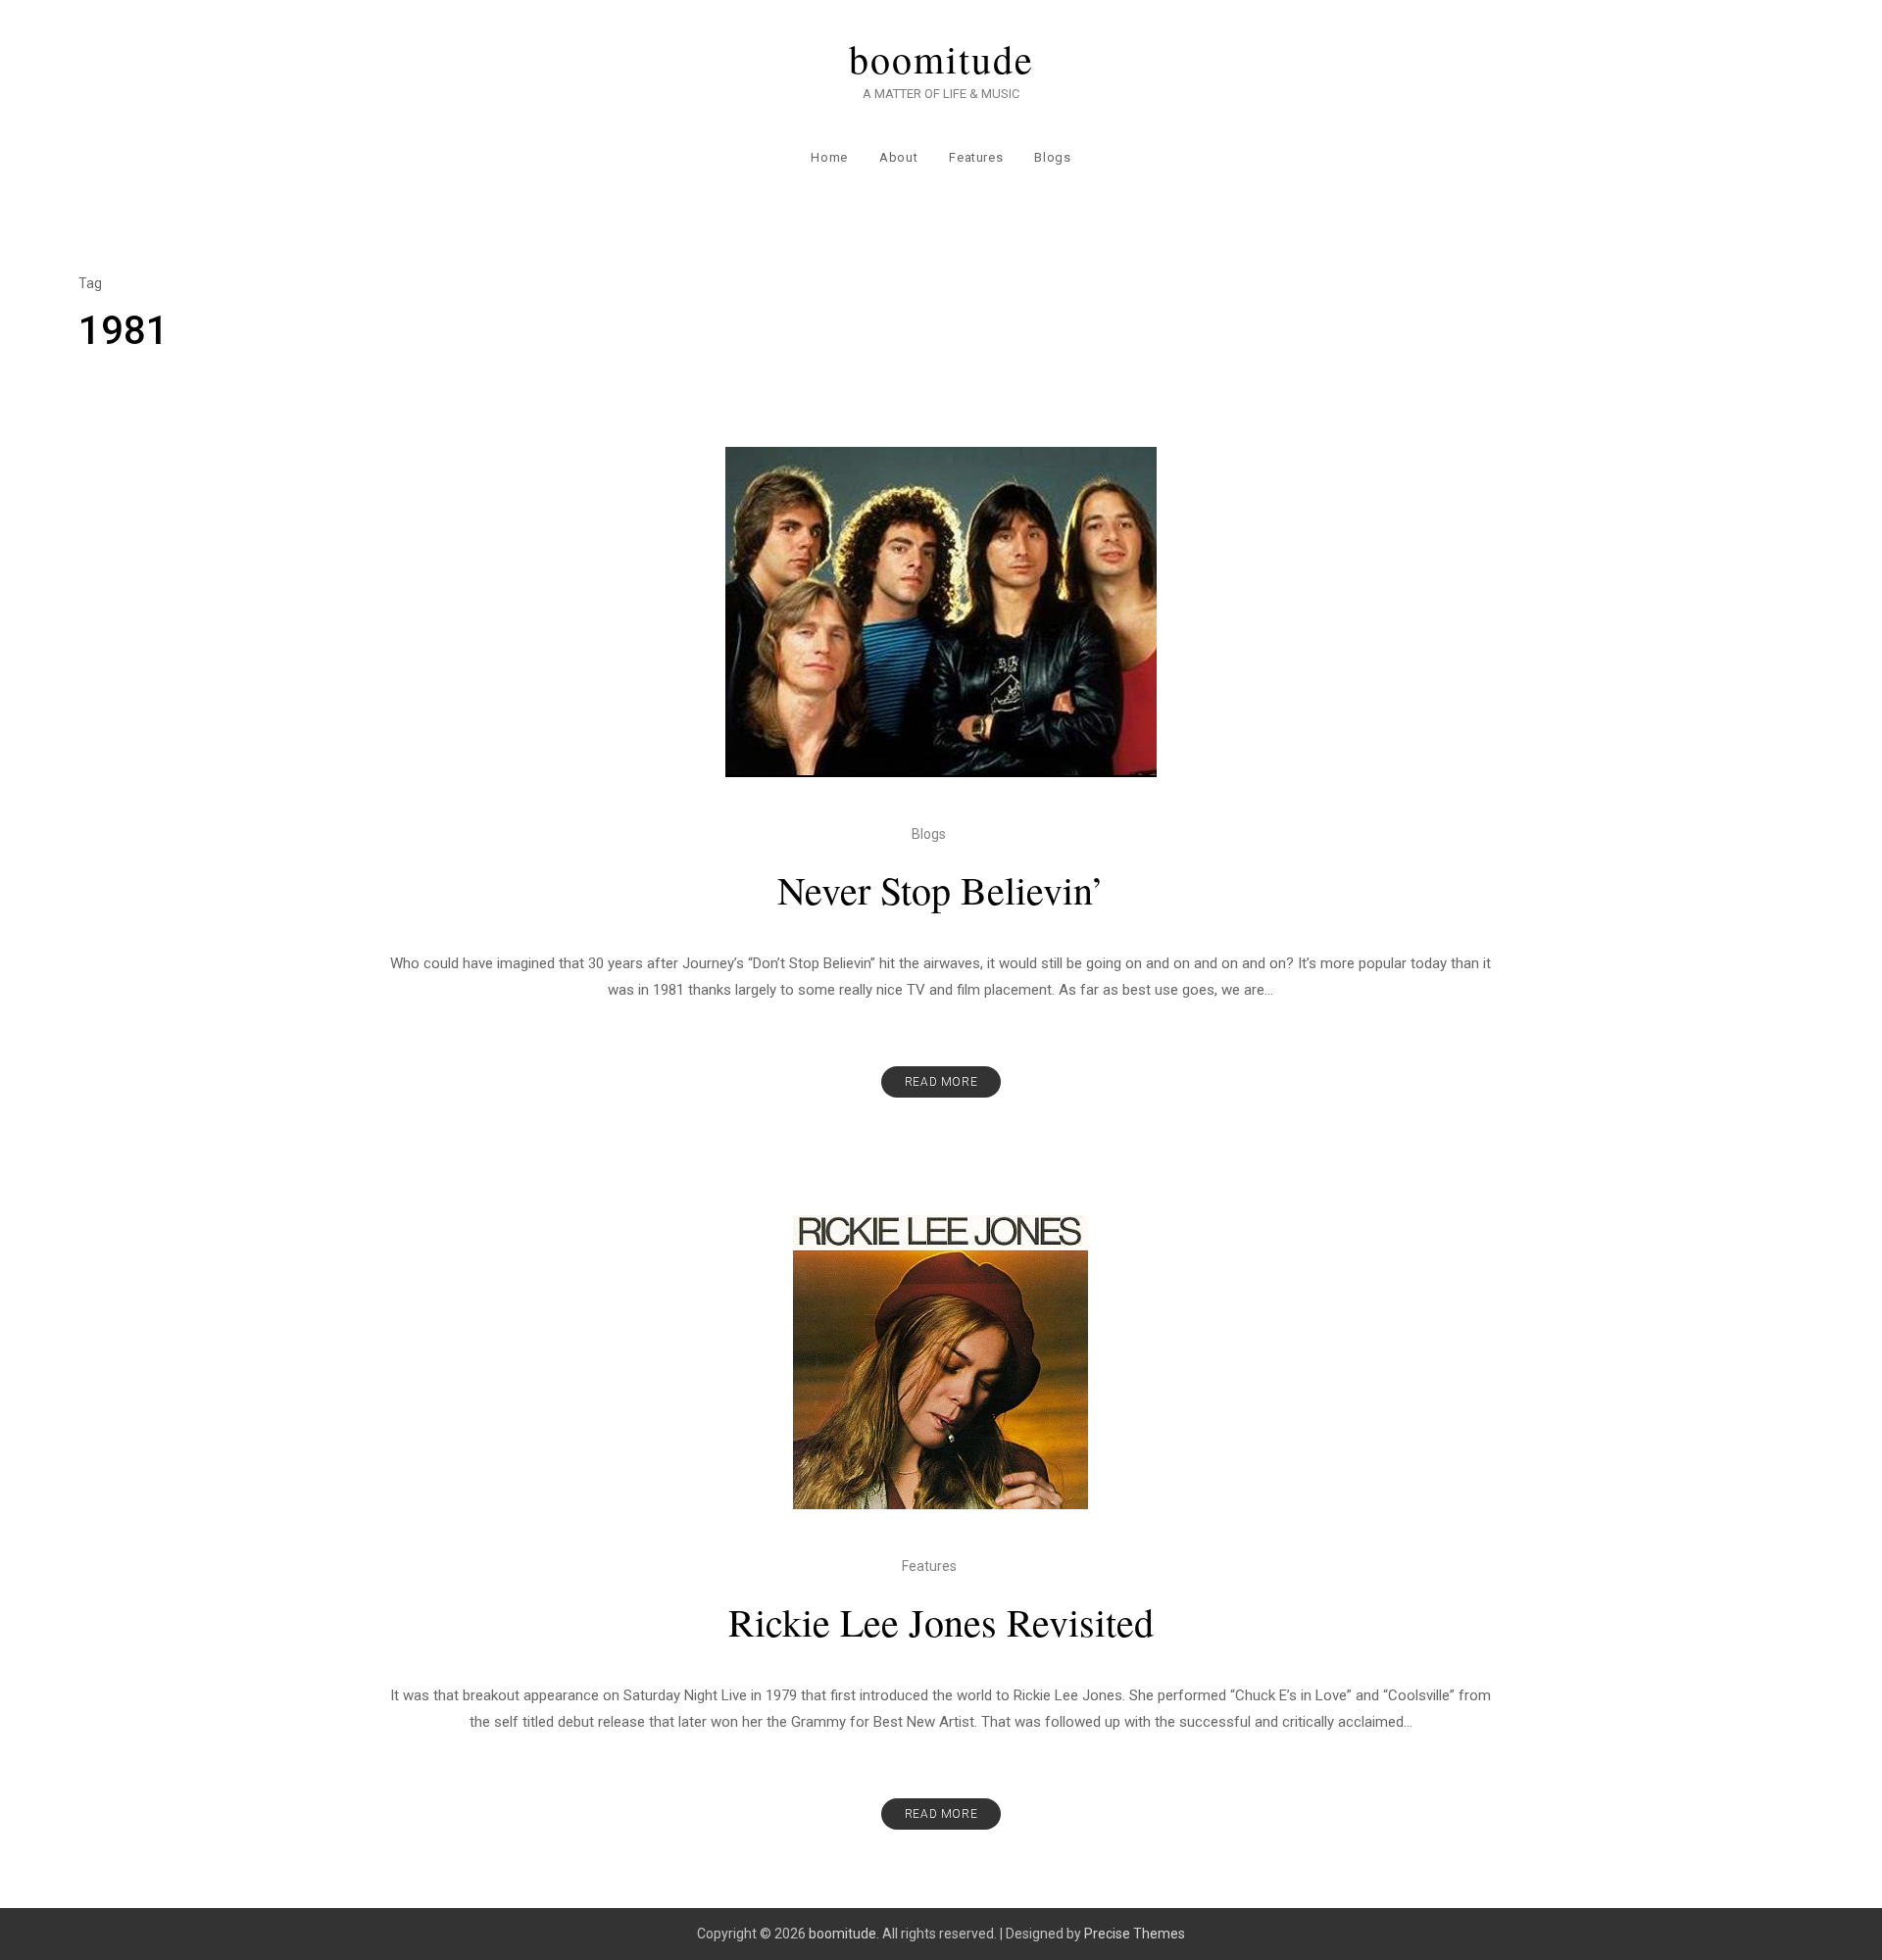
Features (976, 157)
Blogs (1052, 157)
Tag (90, 283)
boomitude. (844, 1934)
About (898, 157)
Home (829, 157)
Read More (941, 1082)
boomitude (941, 59)
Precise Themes (1135, 1934)
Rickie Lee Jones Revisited (941, 1621)
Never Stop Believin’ (941, 889)
